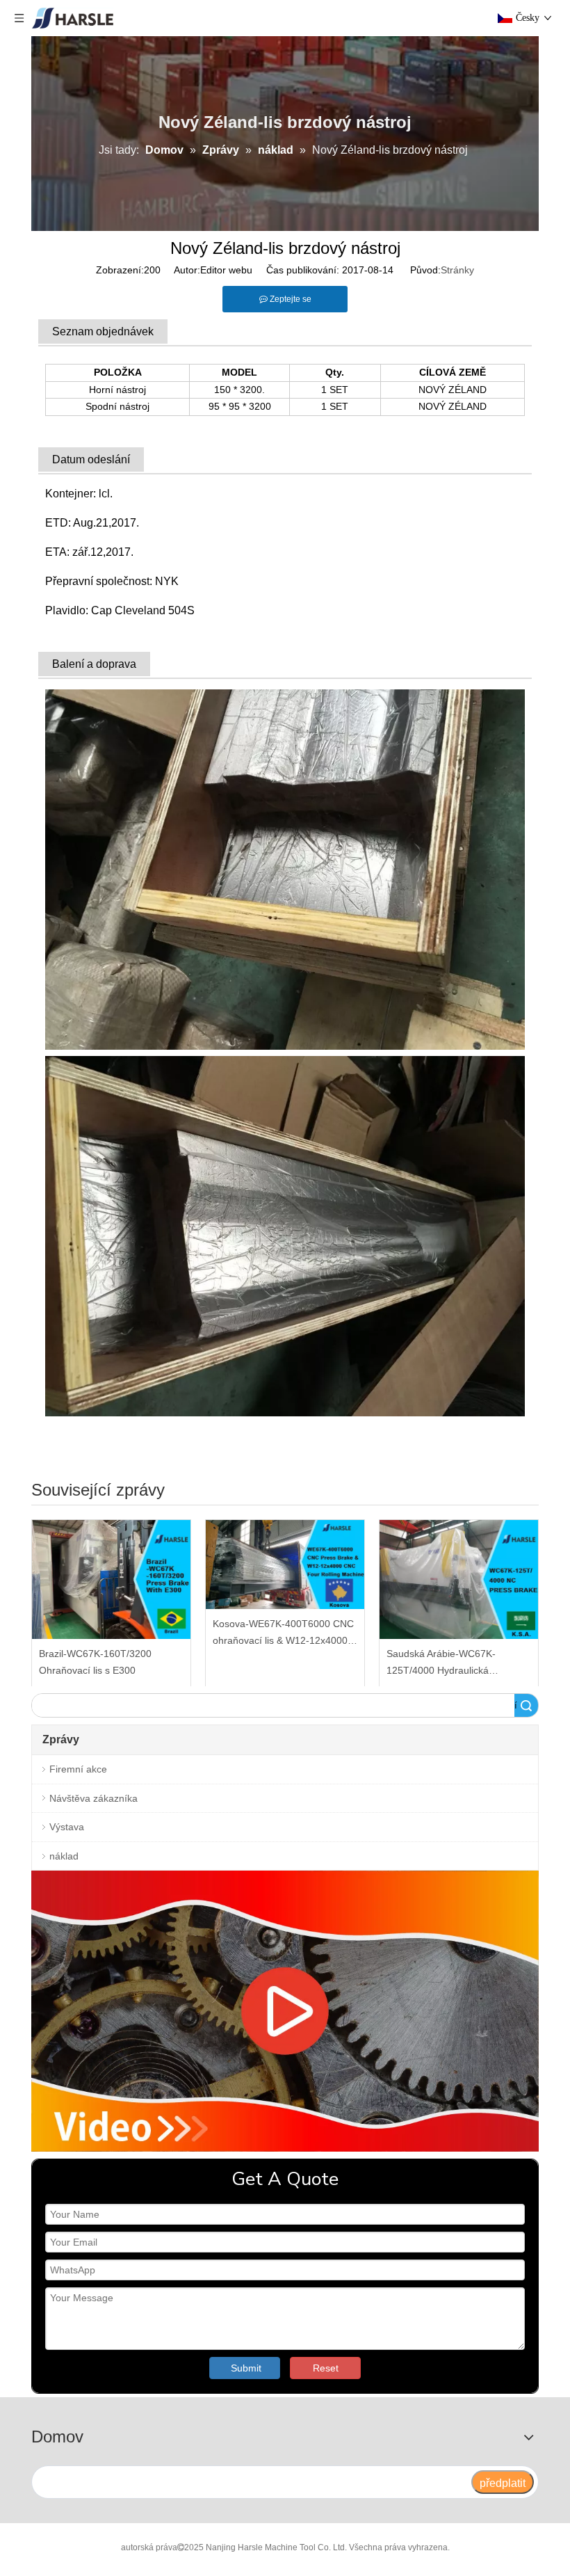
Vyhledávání (516, 1705)
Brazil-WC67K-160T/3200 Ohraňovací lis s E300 (95, 1662)
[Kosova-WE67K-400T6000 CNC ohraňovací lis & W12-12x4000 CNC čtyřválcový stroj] (285, 1565)
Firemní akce (78, 1769)
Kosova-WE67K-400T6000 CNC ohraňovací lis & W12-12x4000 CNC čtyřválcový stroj (283, 1634)
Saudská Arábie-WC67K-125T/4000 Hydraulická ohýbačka (441, 1664)
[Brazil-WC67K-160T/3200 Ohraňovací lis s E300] (111, 1579)
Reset (326, 2368)
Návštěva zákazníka (93, 1798)
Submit (246, 2368)
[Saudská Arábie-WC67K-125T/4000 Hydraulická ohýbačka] (459, 1579)
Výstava (67, 1827)
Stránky (457, 270)
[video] (285, 2011)
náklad (64, 1856)
